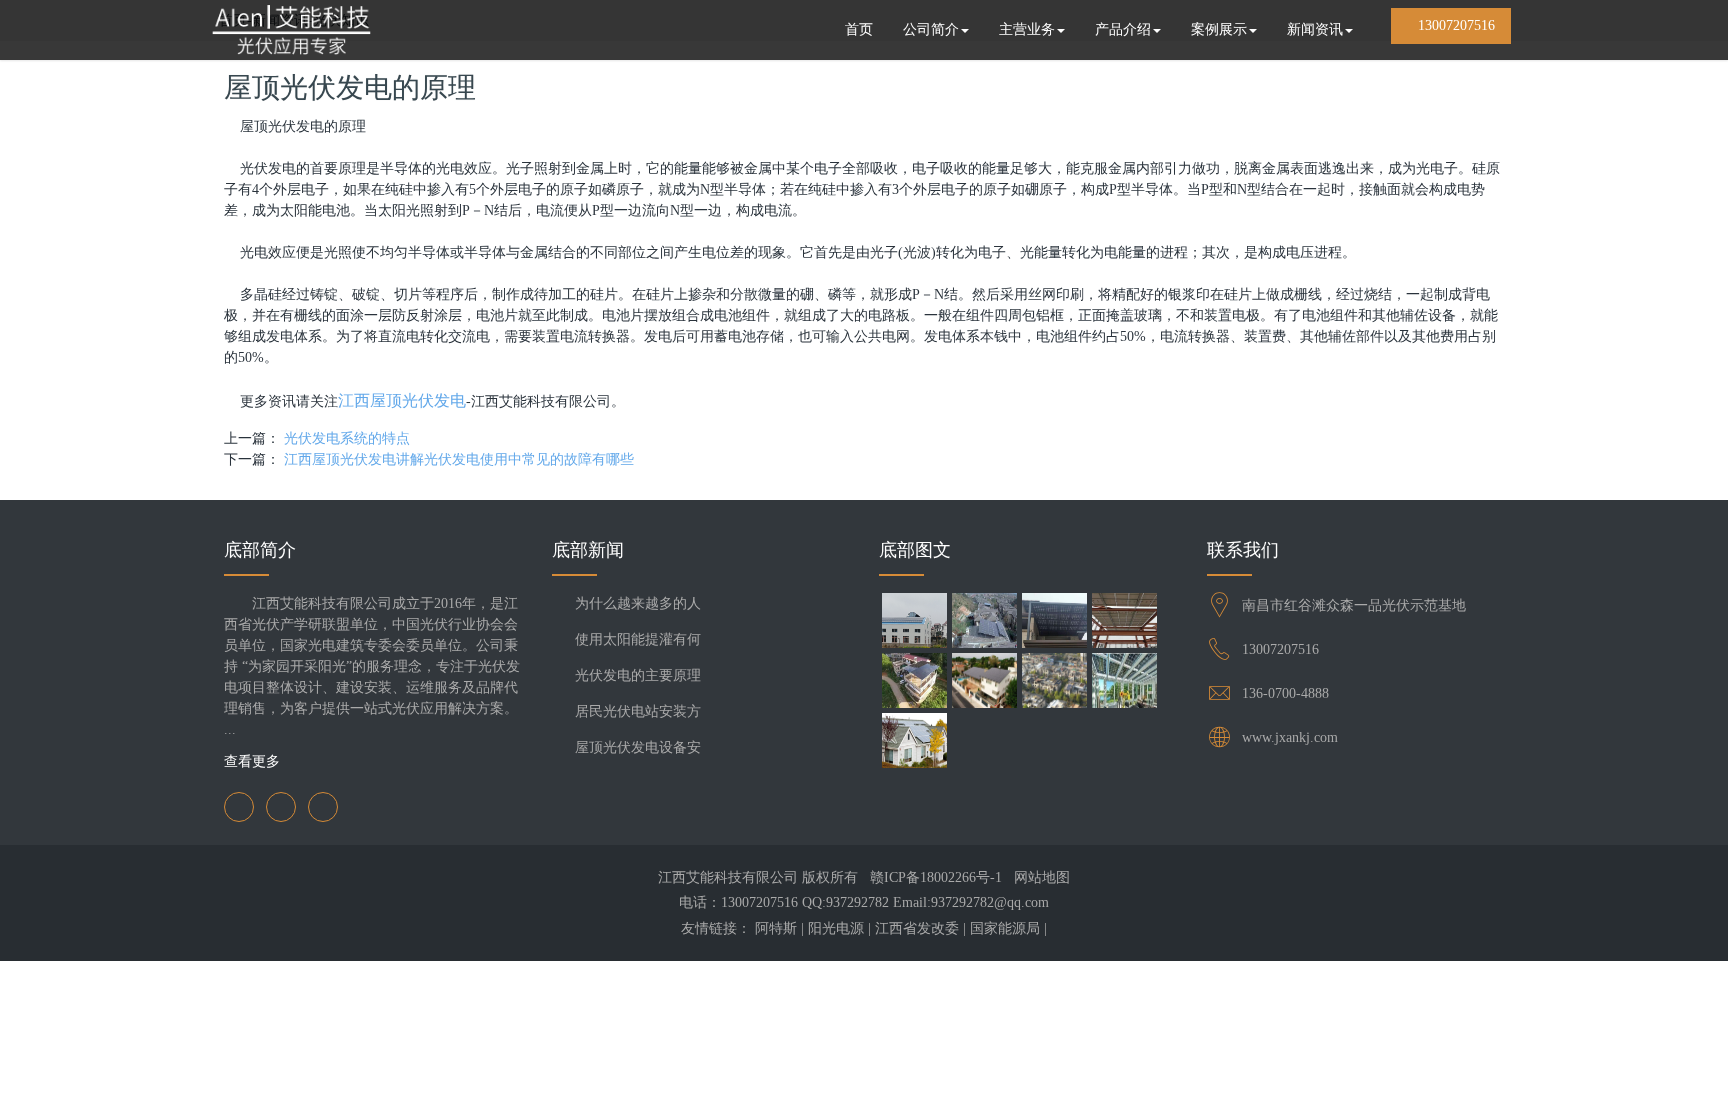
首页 (859, 29)
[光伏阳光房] (1124, 683)
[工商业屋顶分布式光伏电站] (914, 623)
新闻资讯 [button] (1315, 29)
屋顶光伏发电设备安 (638, 747)
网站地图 (1042, 877)
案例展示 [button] (1219, 29)
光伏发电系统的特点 (347, 438)
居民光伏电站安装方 (638, 711)
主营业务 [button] (1027, 29)
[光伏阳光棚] (914, 683)
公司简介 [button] (931, 29)
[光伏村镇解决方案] (1054, 683)
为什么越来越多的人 (638, 603)
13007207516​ (1280, 649)
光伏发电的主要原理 (638, 675)
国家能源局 (1005, 928)
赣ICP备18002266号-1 (936, 877)
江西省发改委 (917, 928)
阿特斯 (776, 928)
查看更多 (254, 761)
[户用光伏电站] (984, 623)
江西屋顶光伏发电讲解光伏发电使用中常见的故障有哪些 (459, 459)
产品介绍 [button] (1123, 29)
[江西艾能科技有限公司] (291, 30)
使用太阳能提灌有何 (638, 639)
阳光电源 (836, 928)
